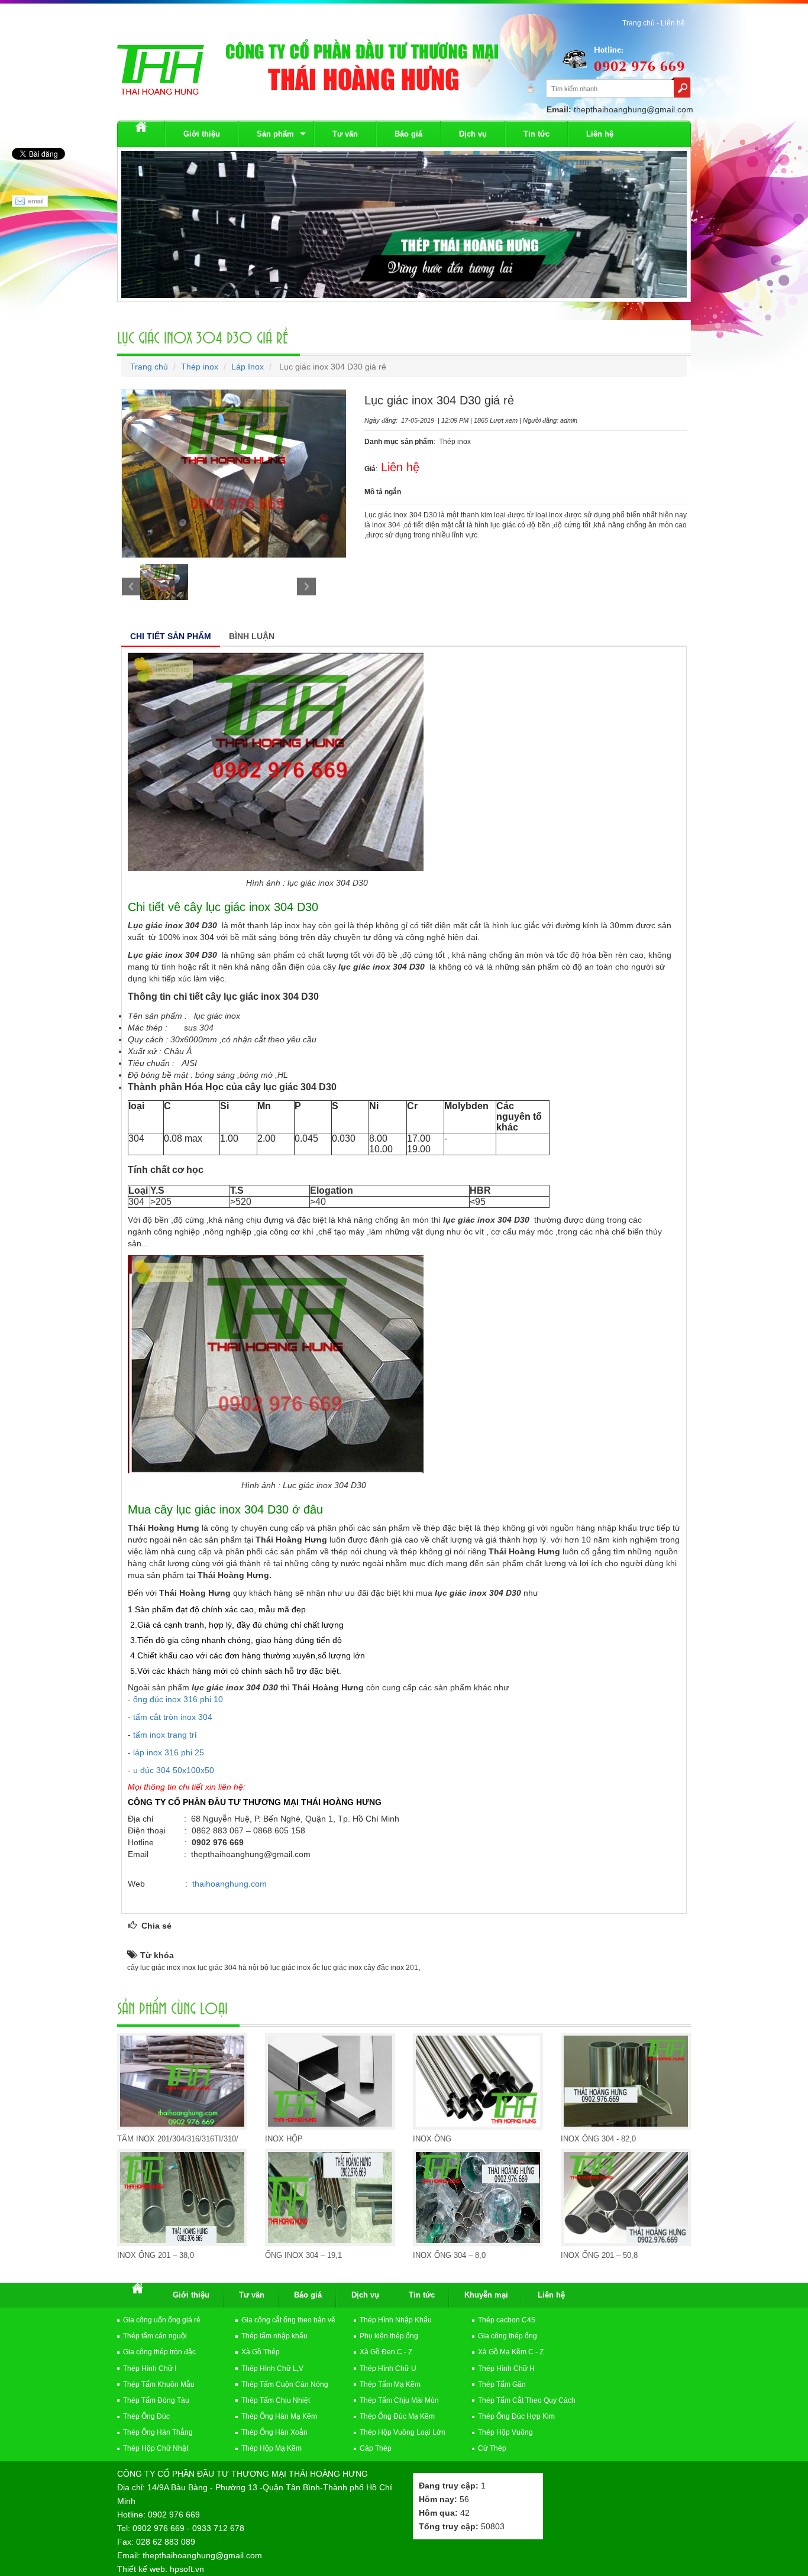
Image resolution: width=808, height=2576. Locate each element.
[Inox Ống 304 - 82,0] (626, 2081)
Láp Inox (248, 367)
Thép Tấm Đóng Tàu (156, 2400)
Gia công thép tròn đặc (159, 2352)
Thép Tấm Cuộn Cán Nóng (285, 2384)
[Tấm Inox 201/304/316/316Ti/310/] (182, 2081)
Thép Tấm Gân (502, 2384)
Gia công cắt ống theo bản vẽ (288, 2320)
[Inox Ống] (478, 2081)
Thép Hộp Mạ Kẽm (272, 2448)
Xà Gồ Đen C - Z (386, 2352)
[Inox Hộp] (330, 2081)
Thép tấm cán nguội (155, 2336)
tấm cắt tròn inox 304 (173, 1717)
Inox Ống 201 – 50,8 (599, 2255)
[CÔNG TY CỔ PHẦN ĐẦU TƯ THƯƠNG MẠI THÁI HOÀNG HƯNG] (161, 69)
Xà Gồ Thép (261, 2352)
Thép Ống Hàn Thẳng (158, 2432)
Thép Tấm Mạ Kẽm (390, 2384)
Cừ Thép (492, 2448)
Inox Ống (432, 2139)
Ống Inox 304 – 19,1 (303, 2255)
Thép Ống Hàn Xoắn (274, 2432)
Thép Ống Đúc (146, 2416)
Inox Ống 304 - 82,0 (598, 2139)
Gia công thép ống (508, 2336)
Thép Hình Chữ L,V (272, 2368)
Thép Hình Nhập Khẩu (396, 2320)
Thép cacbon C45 (507, 2320)
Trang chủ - (641, 23)
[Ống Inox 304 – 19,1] (330, 2198)
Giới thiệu (202, 134)
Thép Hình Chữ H (506, 2368)
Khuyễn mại (486, 2295)
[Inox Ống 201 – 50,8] (626, 2198)
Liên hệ (673, 23)
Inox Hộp (284, 2139)
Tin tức (536, 134)
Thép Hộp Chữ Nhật (156, 2448)
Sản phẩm (275, 134)
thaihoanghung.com (230, 1884)
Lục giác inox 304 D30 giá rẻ (203, 336)
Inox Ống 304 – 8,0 (449, 2255)
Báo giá (408, 134)
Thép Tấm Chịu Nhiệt (276, 2400)
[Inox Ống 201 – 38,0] (182, 2198)
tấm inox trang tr (164, 1735)
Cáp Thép (376, 2448)
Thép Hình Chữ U (388, 2368)
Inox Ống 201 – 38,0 (156, 2255)
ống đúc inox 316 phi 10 (178, 1699)
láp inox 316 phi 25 (169, 1752)
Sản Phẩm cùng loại (172, 2007)
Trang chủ (149, 367)
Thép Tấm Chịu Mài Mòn (399, 2400)
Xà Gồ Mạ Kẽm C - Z (511, 2352)
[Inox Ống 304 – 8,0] (478, 2198)
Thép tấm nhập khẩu (274, 2336)
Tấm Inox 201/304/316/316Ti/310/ (178, 2139)
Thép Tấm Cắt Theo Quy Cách (527, 2400)
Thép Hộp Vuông (505, 2432)
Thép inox (200, 367)
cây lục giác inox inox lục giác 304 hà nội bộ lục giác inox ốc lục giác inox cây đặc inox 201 (273, 1968)
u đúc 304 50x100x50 (174, 1770)
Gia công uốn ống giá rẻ (162, 2320)
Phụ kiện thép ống (389, 2336)
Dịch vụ (473, 134)
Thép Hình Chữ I (150, 2368)
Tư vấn (345, 134)
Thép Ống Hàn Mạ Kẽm (279, 2416)
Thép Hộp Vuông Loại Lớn (403, 2432)
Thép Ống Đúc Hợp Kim (516, 2416)
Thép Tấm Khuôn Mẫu (159, 2384)
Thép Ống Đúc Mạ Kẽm (397, 2416)
